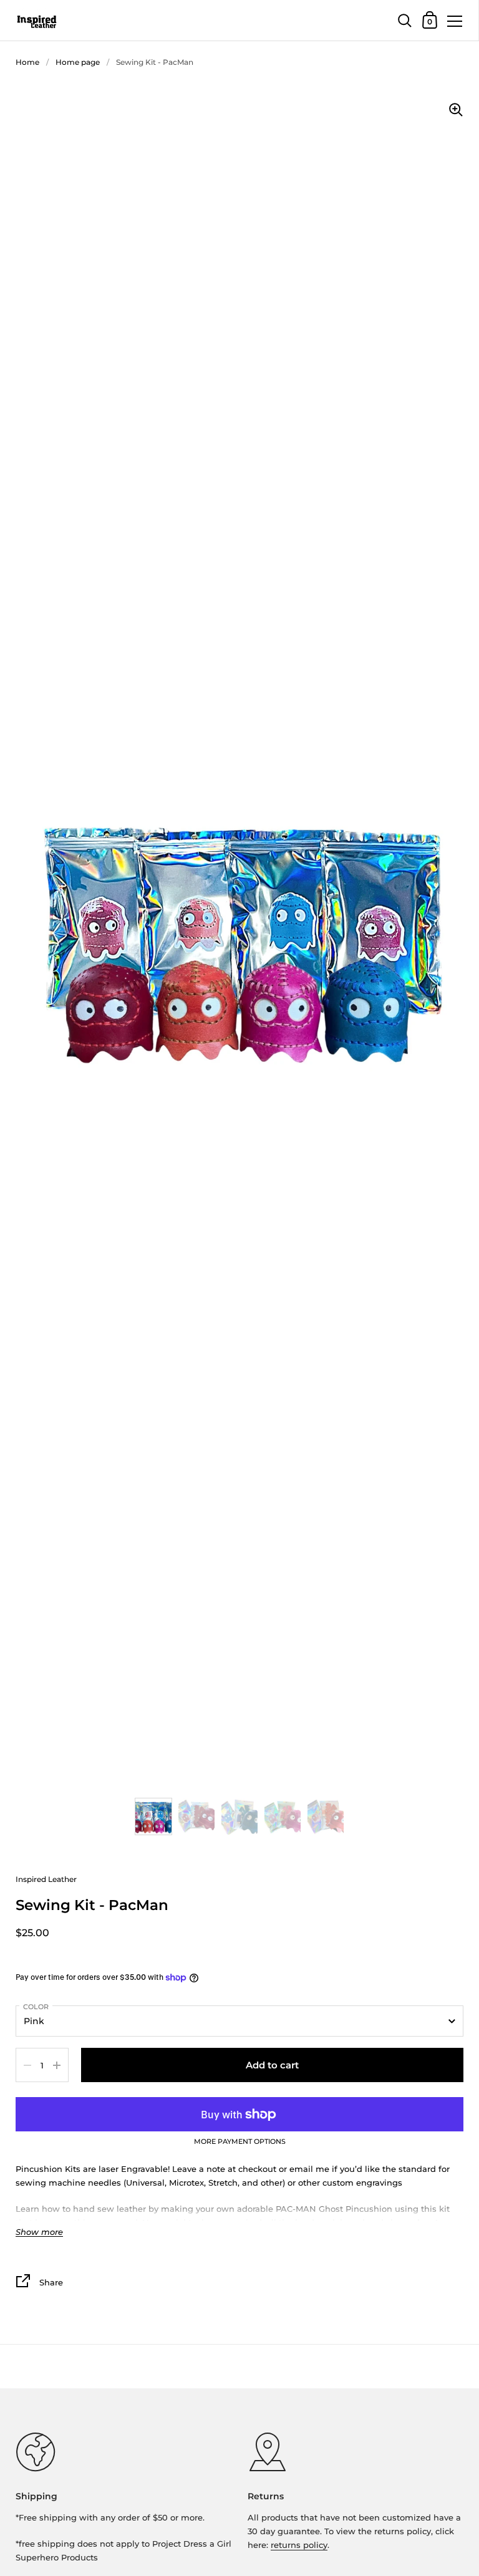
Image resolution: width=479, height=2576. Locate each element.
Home (27, 62)
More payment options (240, 2142)
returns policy (299, 2545)
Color (36, 2007)
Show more (39, 2232)
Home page (78, 62)
